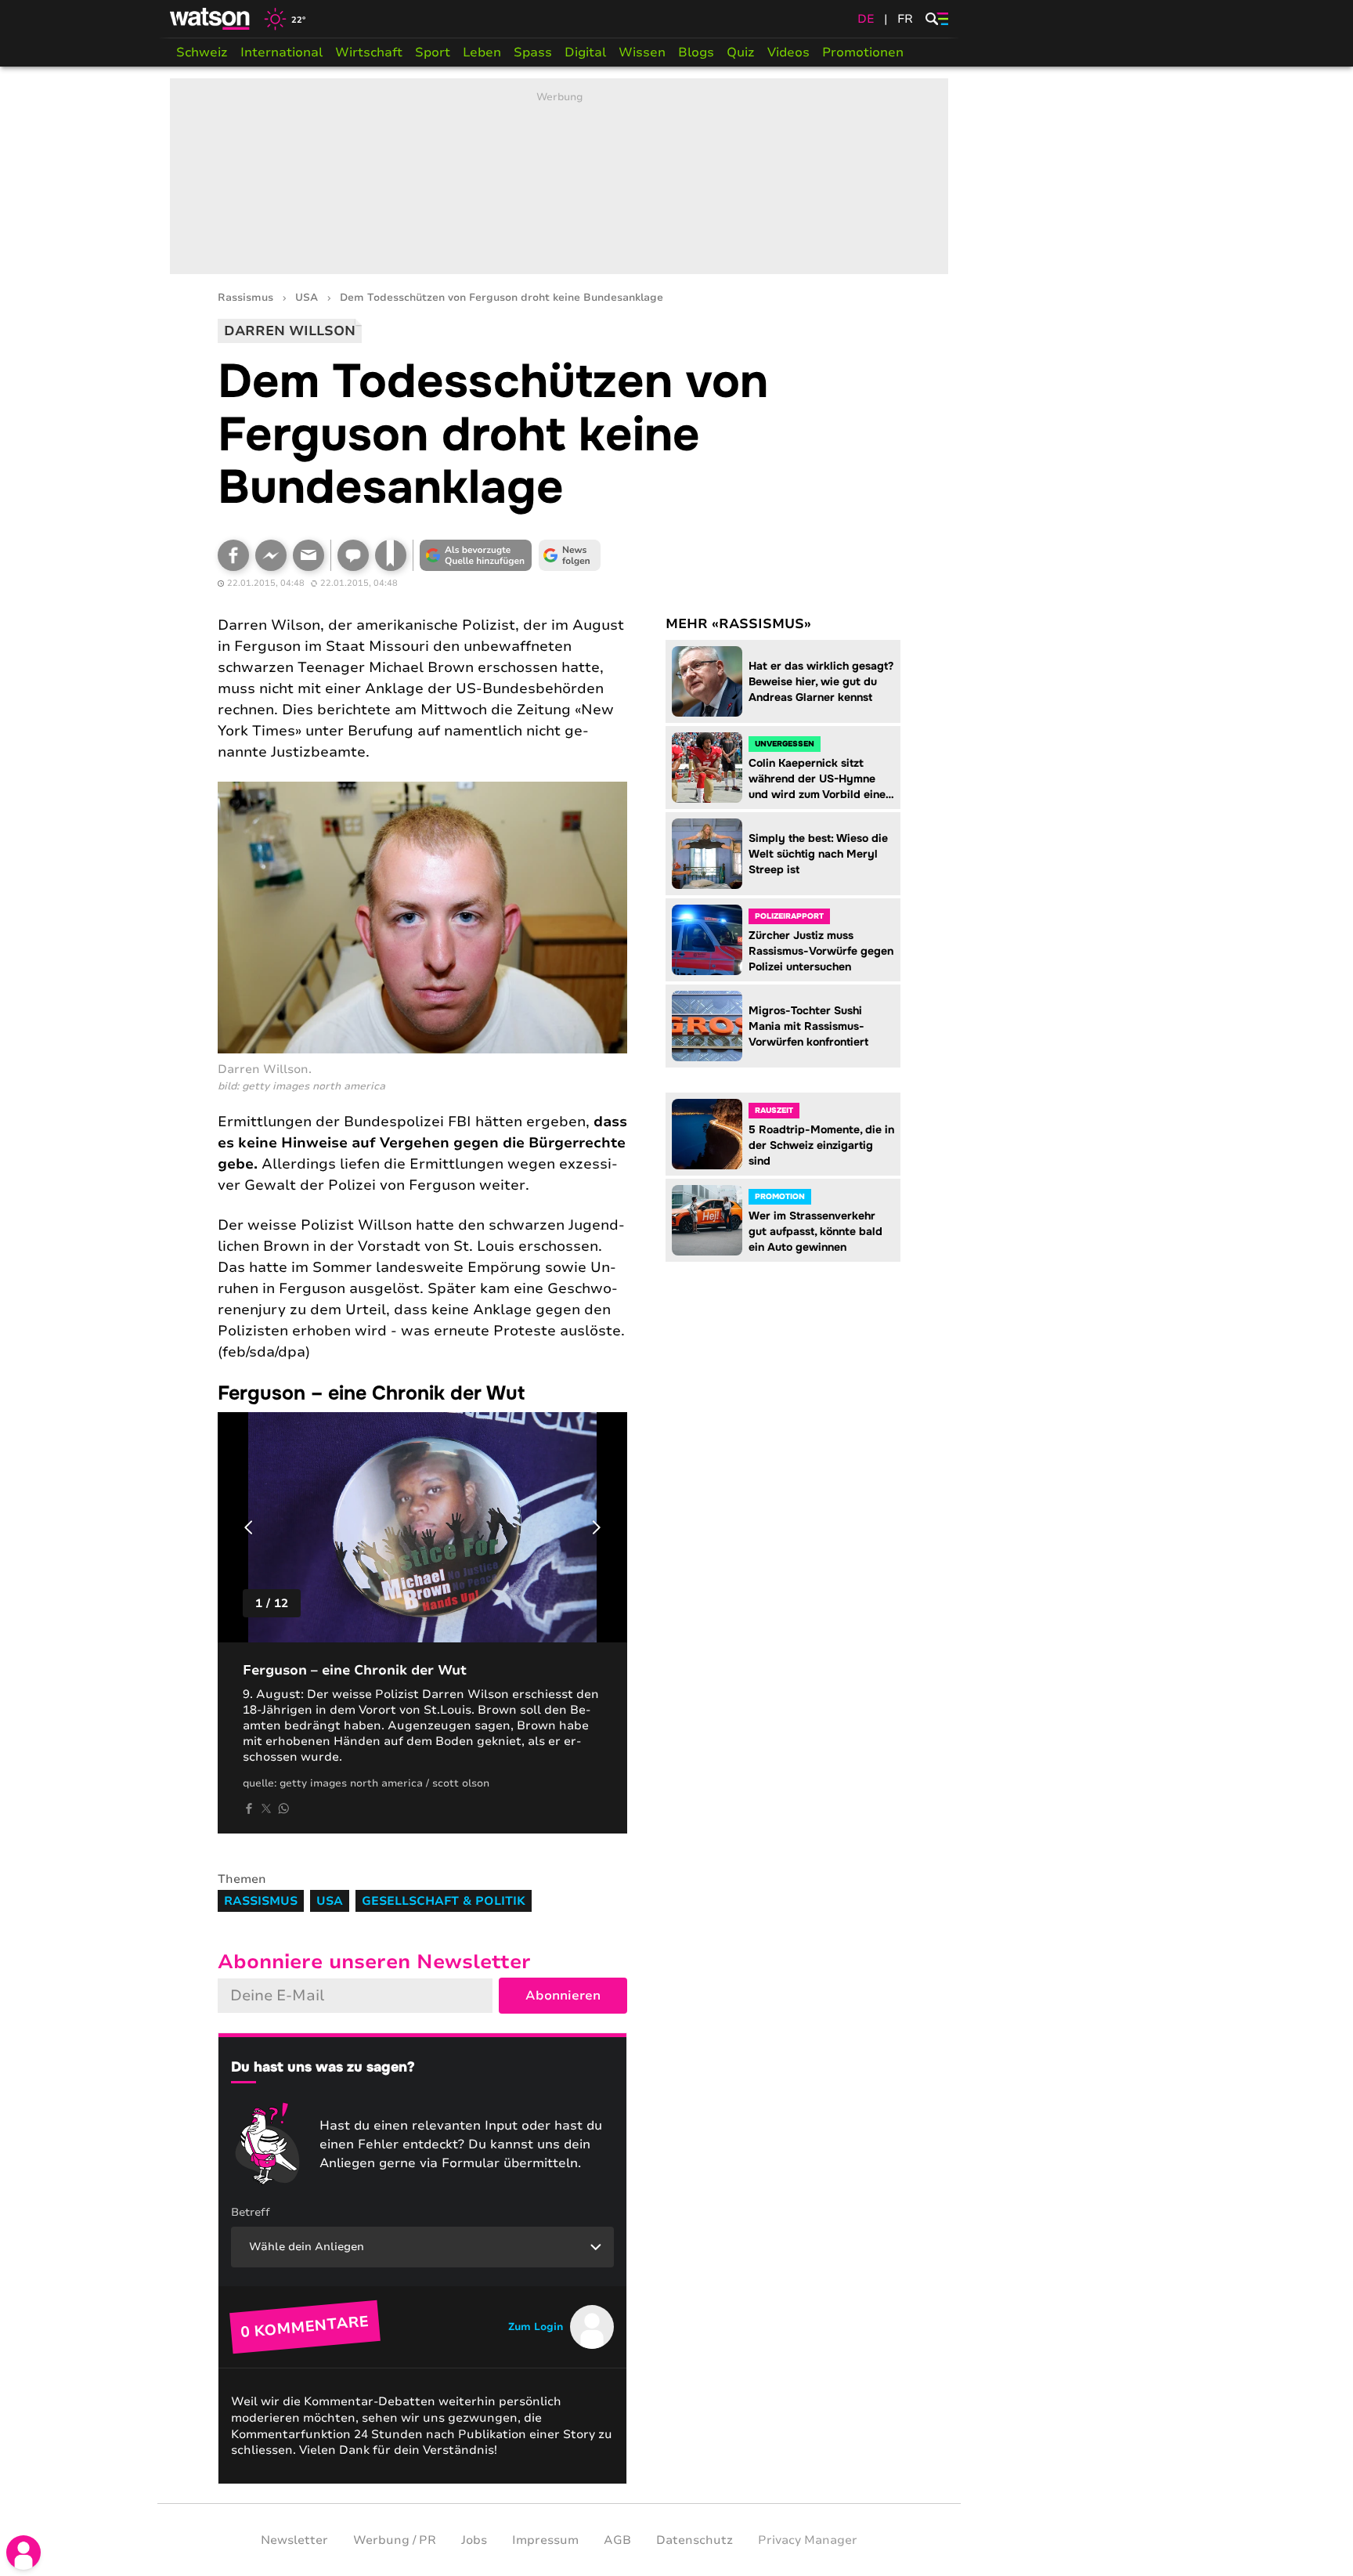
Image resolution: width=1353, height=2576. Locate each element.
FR (905, 19)
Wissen (642, 52)
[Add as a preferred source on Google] (476, 555)
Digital (585, 52)
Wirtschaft (369, 52)
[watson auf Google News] (570, 555)
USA (307, 298)
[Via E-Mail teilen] (308, 555)
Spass (533, 52)
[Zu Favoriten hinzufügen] (391, 555)
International (281, 52)
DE (866, 19)
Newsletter (294, 2540)
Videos (788, 52)
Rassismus (245, 298)
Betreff (251, 2212)
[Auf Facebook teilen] (233, 555)
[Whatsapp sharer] (283, 1808)
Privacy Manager (808, 2540)
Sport (433, 52)
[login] (23, 2553)
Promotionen (863, 52)
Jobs (474, 2540)
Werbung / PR (395, 2540)
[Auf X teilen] (266, 1808)
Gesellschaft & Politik (444, 1901)
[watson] (211, 19)
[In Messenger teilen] (271, 555)
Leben (482, 52)
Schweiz (202, 52)
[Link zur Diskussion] (353, 555)
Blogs (696, 52)
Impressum (545, 2540)
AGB (617, 2540)
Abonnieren (563, 1996)
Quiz (741, 52)
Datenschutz (695, 2540)
